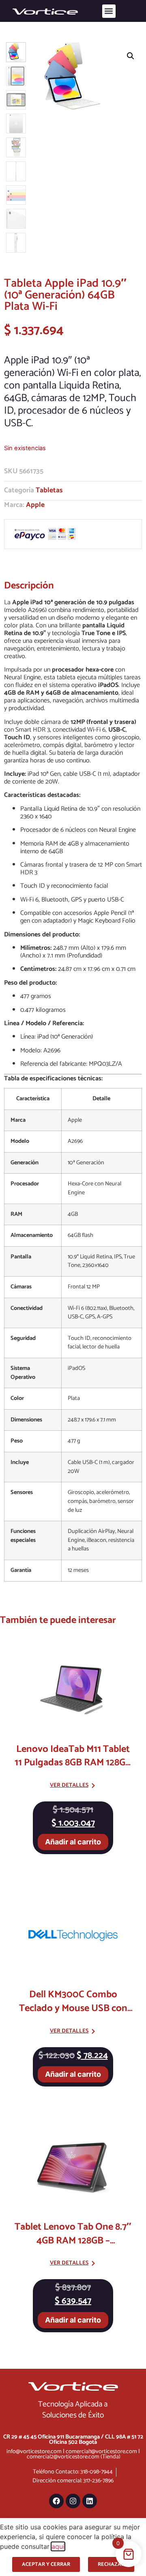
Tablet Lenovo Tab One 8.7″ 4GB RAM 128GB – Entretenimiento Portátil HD (73, 2241)
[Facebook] (56, 2501)
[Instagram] (73, 2501)
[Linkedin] (90, 2501)
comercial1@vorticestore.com (101, 2451)
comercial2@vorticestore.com (63, 2457)
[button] (109, 11)
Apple (35, 505)
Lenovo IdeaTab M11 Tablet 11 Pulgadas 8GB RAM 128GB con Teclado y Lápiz (73, 1763)
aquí (58, 2546)
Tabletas (49, 491)
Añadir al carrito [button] (73, 1842)
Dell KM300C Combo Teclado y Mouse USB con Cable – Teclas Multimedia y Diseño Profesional (73, 2015)
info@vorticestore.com (34, 2451)
